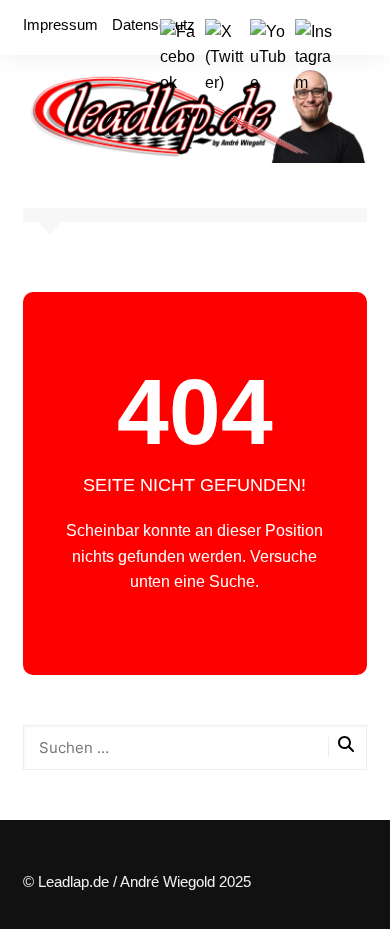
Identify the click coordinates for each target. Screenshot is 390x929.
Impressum (60, 24)
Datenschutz (153, 24)
